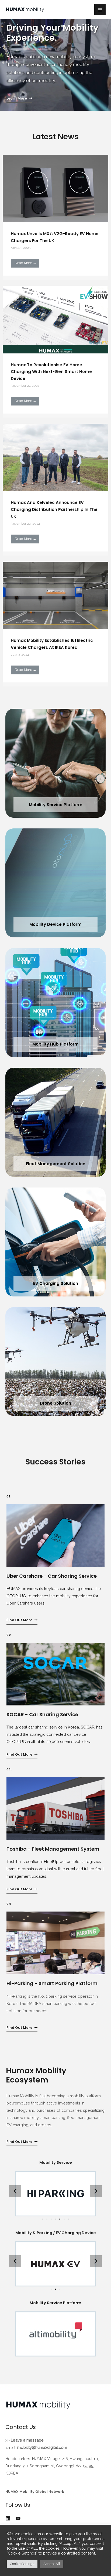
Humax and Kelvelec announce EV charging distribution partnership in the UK (54, 509)
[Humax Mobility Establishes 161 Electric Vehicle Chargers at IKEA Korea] (55, 596)
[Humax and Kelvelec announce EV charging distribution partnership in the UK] (55, 458)
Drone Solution (55, 1403)
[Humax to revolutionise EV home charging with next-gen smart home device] (55, 321)
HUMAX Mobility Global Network (35, 2492)
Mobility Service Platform (56, 805)
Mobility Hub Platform (55, 1044)
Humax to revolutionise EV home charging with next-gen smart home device (51, 372)
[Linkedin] (8, 2518)
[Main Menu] (100, 10)
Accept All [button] (52, 2564)
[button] (19, 99)
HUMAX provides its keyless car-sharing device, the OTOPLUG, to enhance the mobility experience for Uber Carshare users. (54, 1596)
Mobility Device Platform (55, 924)
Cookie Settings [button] (22, 2564)
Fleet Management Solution (56, 1164)
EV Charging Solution (56, 1283)
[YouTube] (18, 2518)
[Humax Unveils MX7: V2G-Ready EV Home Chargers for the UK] (55, 189)
